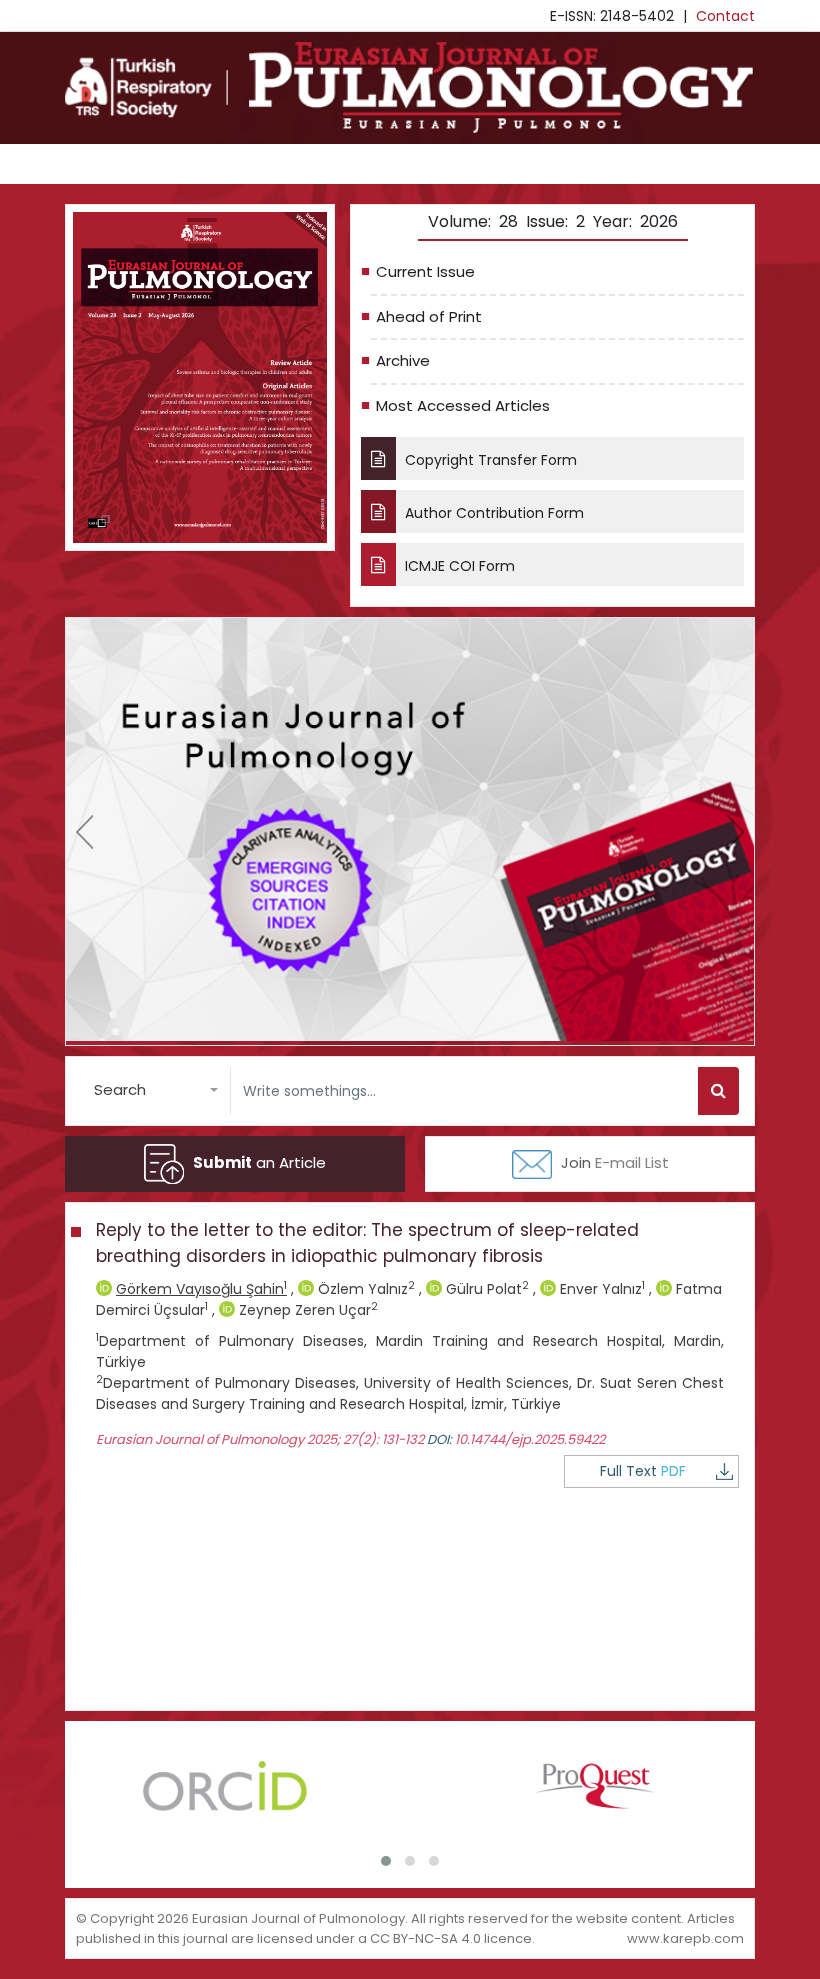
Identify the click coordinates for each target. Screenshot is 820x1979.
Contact (725, 16)
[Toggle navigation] (93, 164)
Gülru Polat (485, 1289)
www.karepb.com (685, 1938)
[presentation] (84, 832)
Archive (403, 360)
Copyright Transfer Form (489, 460)
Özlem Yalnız (364, 1289)
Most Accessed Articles (463, 405)
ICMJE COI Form (458, 566)
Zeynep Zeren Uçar (306, 1310)
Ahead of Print (429, 316)
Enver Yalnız (600, 1289)
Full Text (643, 1471)
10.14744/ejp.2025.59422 (530, 1439)
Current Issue (425, 271)
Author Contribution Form (492, 513)
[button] (156, 1090)
